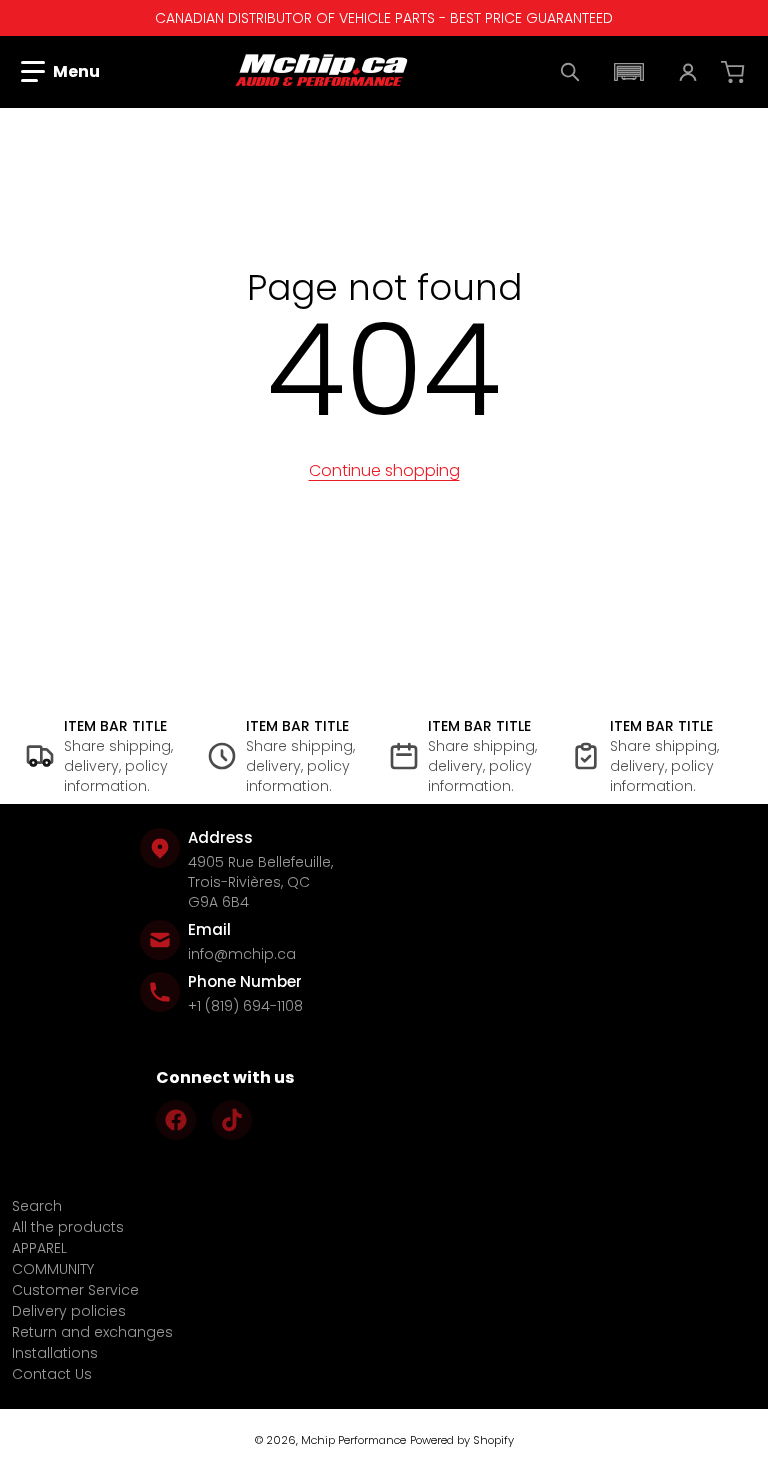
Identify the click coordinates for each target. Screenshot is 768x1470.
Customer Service (75, 1290)
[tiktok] (232, 1120)
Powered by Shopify (462, 1440)
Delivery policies (69, 1311)
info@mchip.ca (242, 954)
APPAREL (39, 1248)
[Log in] (688, 72)
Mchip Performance (353, 1440)
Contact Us (52, 1374)
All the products (68, 1227)
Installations (55, 1353)
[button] (60, 72)
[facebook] (176, 1120)
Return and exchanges (92, 1332)
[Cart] (735, 72)
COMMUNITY (53, 1269)
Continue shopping (384, 470)
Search (37, 1206)
